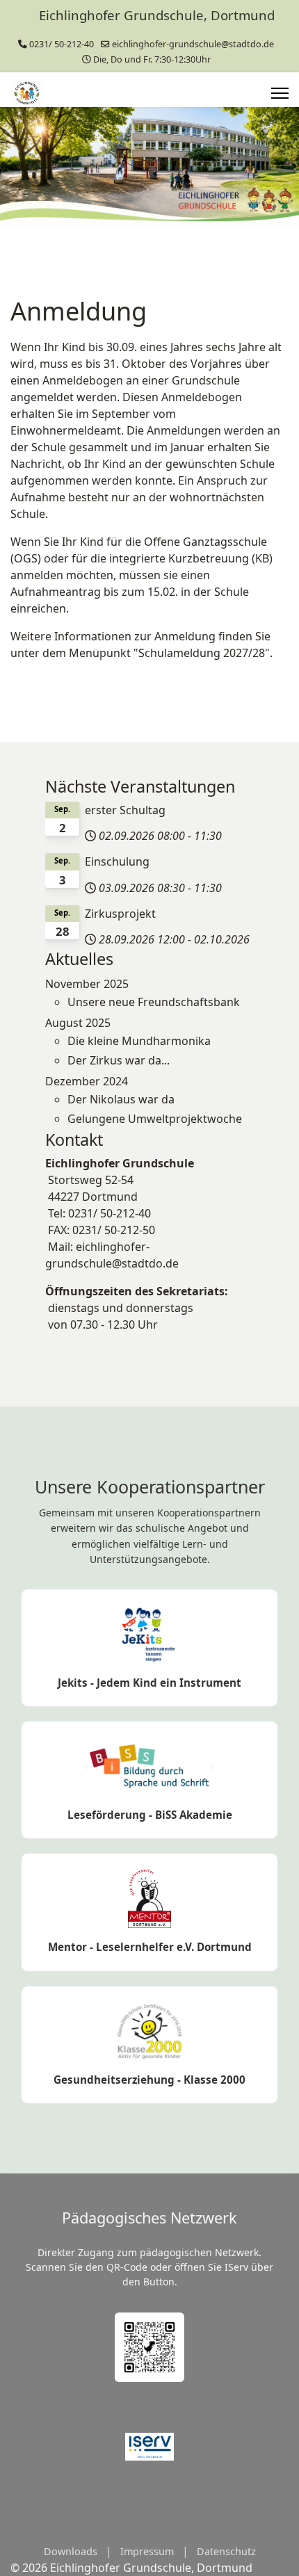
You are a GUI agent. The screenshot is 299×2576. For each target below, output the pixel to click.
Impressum (147, 2551)
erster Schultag (125, 810)
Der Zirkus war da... (119, 1060)
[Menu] (280, 93)
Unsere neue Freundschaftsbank (154, 1002)
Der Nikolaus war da (121, 1099)
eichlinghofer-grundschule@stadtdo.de (193, 44)
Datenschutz (226, 2551)
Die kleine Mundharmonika (139, 1041)
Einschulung (117, 861)
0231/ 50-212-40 (62, 44)
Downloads (71, 2551)
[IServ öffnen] (149, 2447)
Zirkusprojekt (120, 914)
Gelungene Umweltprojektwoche (155, 1119)
